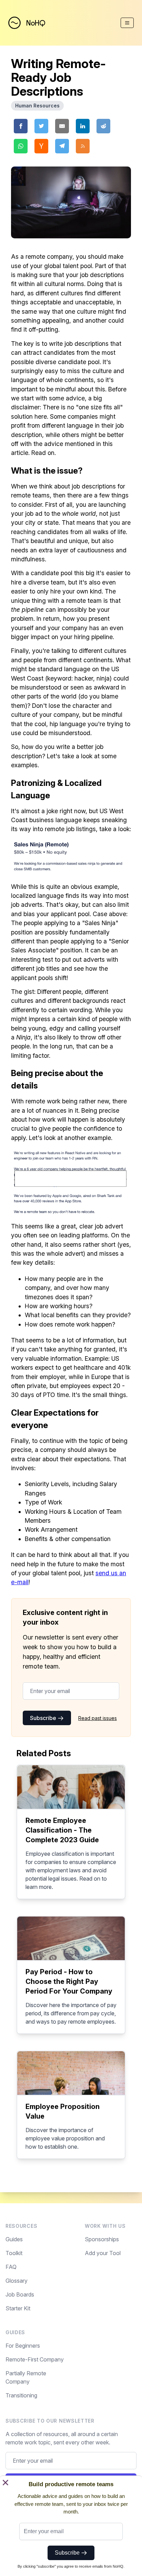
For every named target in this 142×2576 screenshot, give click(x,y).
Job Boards (20, 2294)
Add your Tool (103, 2253)
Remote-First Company (35, 2359)
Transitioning (21, 2395)
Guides (14, 2239)
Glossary (17, 2281)
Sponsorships (102, 2239)
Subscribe (44, 1718)
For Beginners (23, 2346)
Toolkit (14, 2253)
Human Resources (37, 106)
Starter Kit (18, 2308)
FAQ (11, 2267)
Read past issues (98, 1718)
